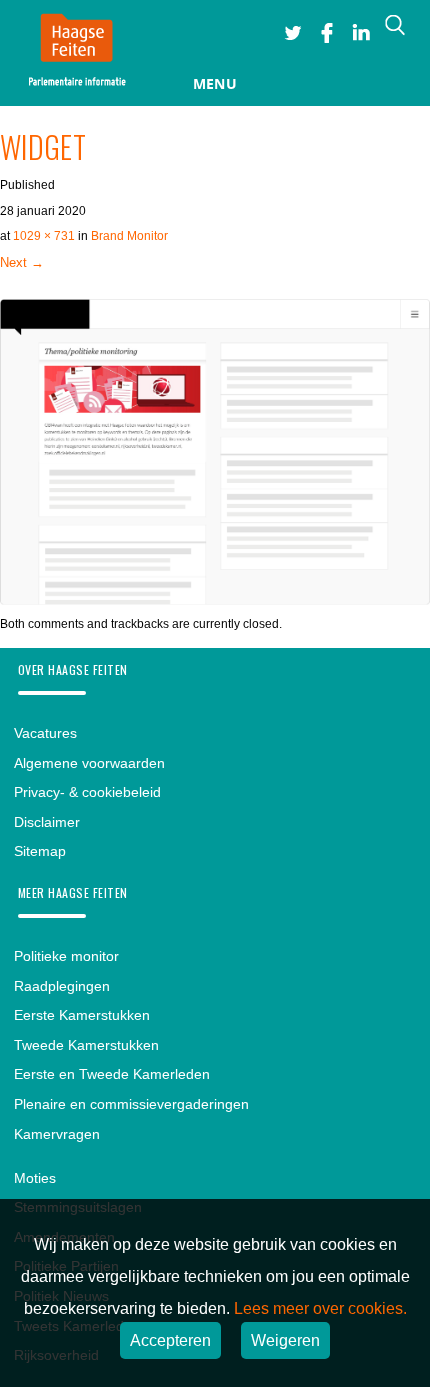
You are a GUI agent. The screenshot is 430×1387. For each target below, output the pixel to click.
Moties (35, 1178)
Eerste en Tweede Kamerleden (112, 1074)
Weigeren (285, 1340)
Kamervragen (57, 1134)
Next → (22, 262)
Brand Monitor (129, 236)
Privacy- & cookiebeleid (87, 792)
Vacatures (45, 733)
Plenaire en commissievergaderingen (131, 1104)
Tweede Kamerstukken (86, 1045)
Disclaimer (47, 822)
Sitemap (40, 851)
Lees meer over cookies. (320, 1308)
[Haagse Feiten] (76, 53)
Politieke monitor (66, 956)
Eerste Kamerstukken (82, 1015)
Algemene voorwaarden (89, 763)
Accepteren (170, 1340)
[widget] (215, 599)
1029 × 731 (44, 236)
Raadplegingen (62, 986)
